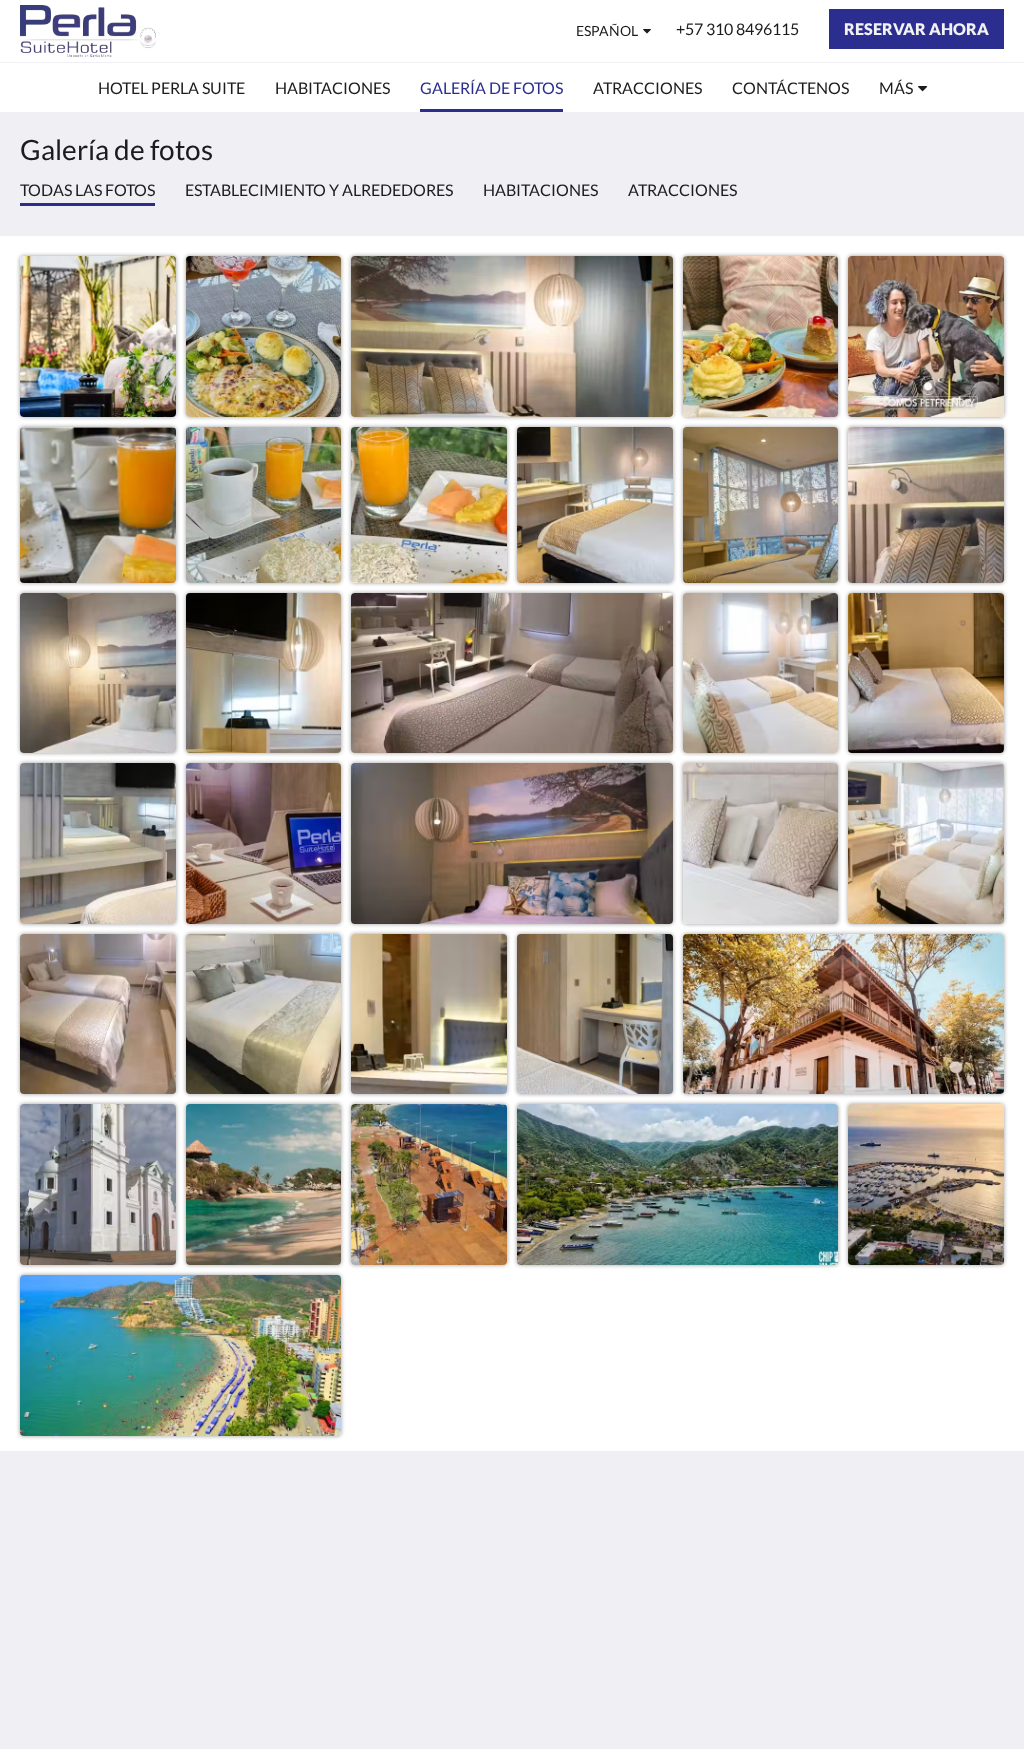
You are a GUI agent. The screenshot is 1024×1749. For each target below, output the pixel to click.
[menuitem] (171, 88)
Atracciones (682, 189)
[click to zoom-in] (98, 334)
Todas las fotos (87, 189)
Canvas (978, 1690)
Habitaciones (540, 189)
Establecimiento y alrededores (319, 189)
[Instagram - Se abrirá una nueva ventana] (984, 1550)
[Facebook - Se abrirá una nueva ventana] (929, 1550)
